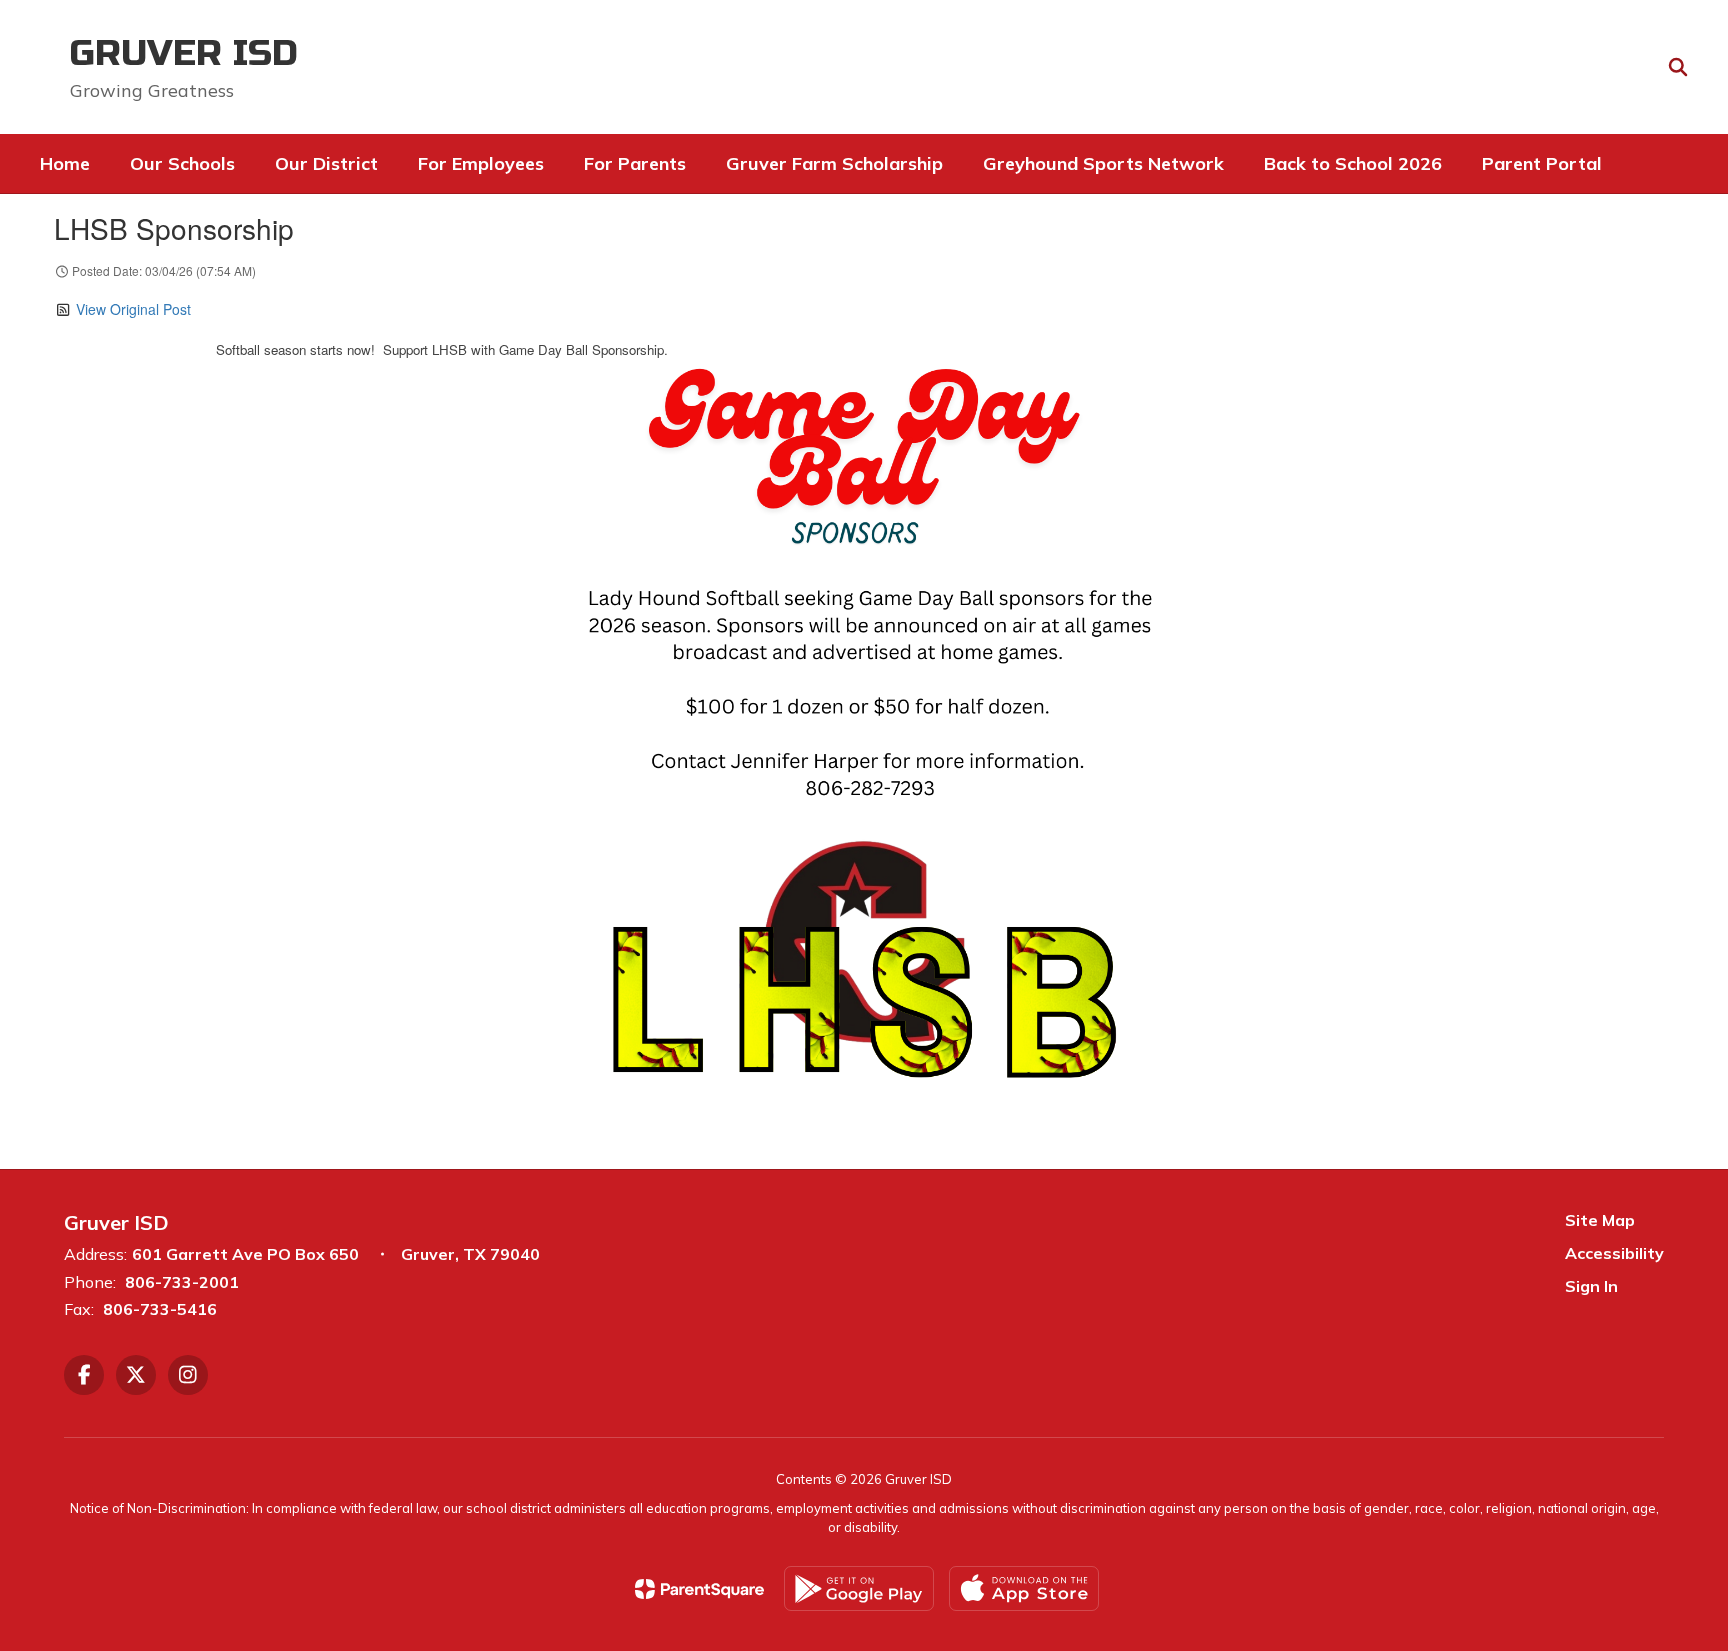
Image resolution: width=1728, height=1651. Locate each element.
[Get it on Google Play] (859, 1588)
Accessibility (1614, 1253)
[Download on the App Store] (1024, 1588)
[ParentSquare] (699, 1589)
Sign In (1591, 1286)
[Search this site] (1678, 67)
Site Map (1600, 1220)
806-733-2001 (182, 1282)
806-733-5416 (160, 1309)
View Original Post (133, 309)
